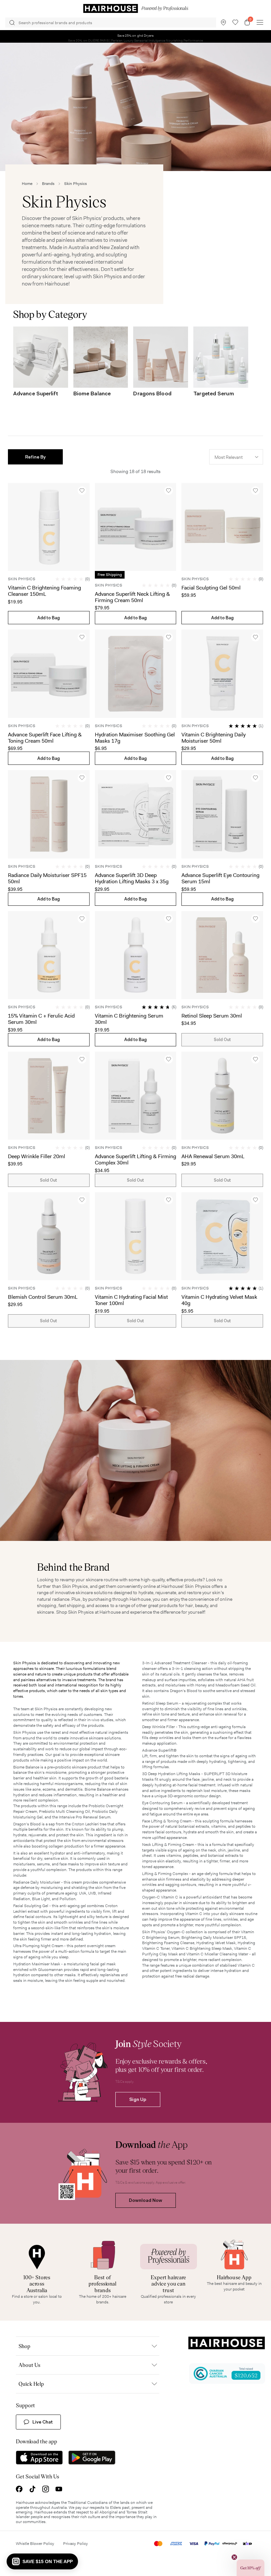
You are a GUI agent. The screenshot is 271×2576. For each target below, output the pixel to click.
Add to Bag (49, 618)
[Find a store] (223, 22)
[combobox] (236, 457)
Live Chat (43, 2422)
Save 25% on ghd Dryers (136, 36)
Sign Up (138, 2099)
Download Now (146, 2200)
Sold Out (222, 1040)
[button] (35, 457)
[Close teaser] (234, 2557)
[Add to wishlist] (82, 491)
